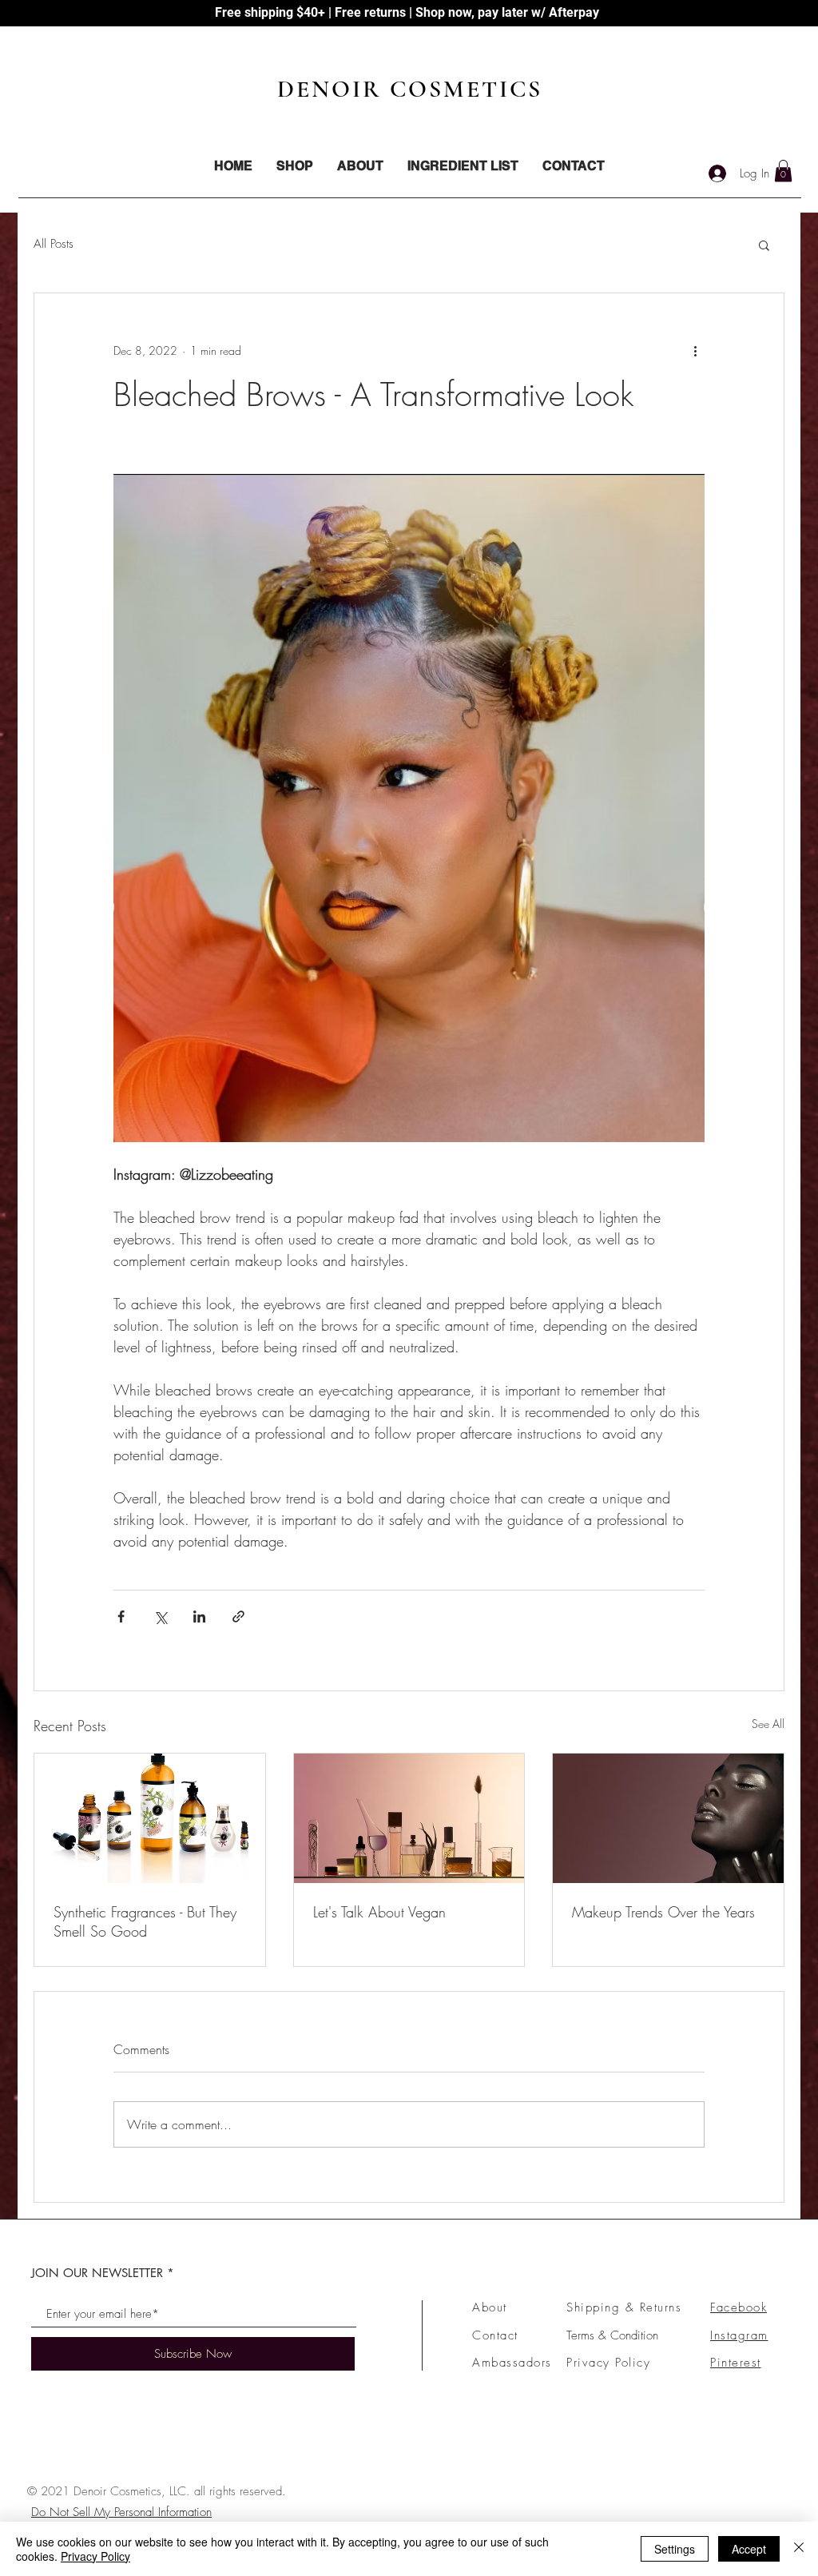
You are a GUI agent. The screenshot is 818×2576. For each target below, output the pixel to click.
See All (768, 1724)
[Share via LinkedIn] (199, 1616)
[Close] (799, 2549)
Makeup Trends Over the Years (663, 1912)
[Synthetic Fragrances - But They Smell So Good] (150, 1818)
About (490, 2307)
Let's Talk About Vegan (379, 1912)
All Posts (54, 244)
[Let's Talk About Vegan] (409, 1818)
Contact (495, 2335)
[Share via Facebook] (121, 1616)
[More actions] (695, 351)
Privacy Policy (608, 2363)
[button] (783, 171)
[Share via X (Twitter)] (160, 1616)
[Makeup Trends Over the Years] (668, 1818)
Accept (749, 2549)
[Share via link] (238, 1616)
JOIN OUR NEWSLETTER (97, 2273)
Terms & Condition (612, 2335)
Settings (675, 2549)
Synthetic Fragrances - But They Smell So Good (145, 1921)
